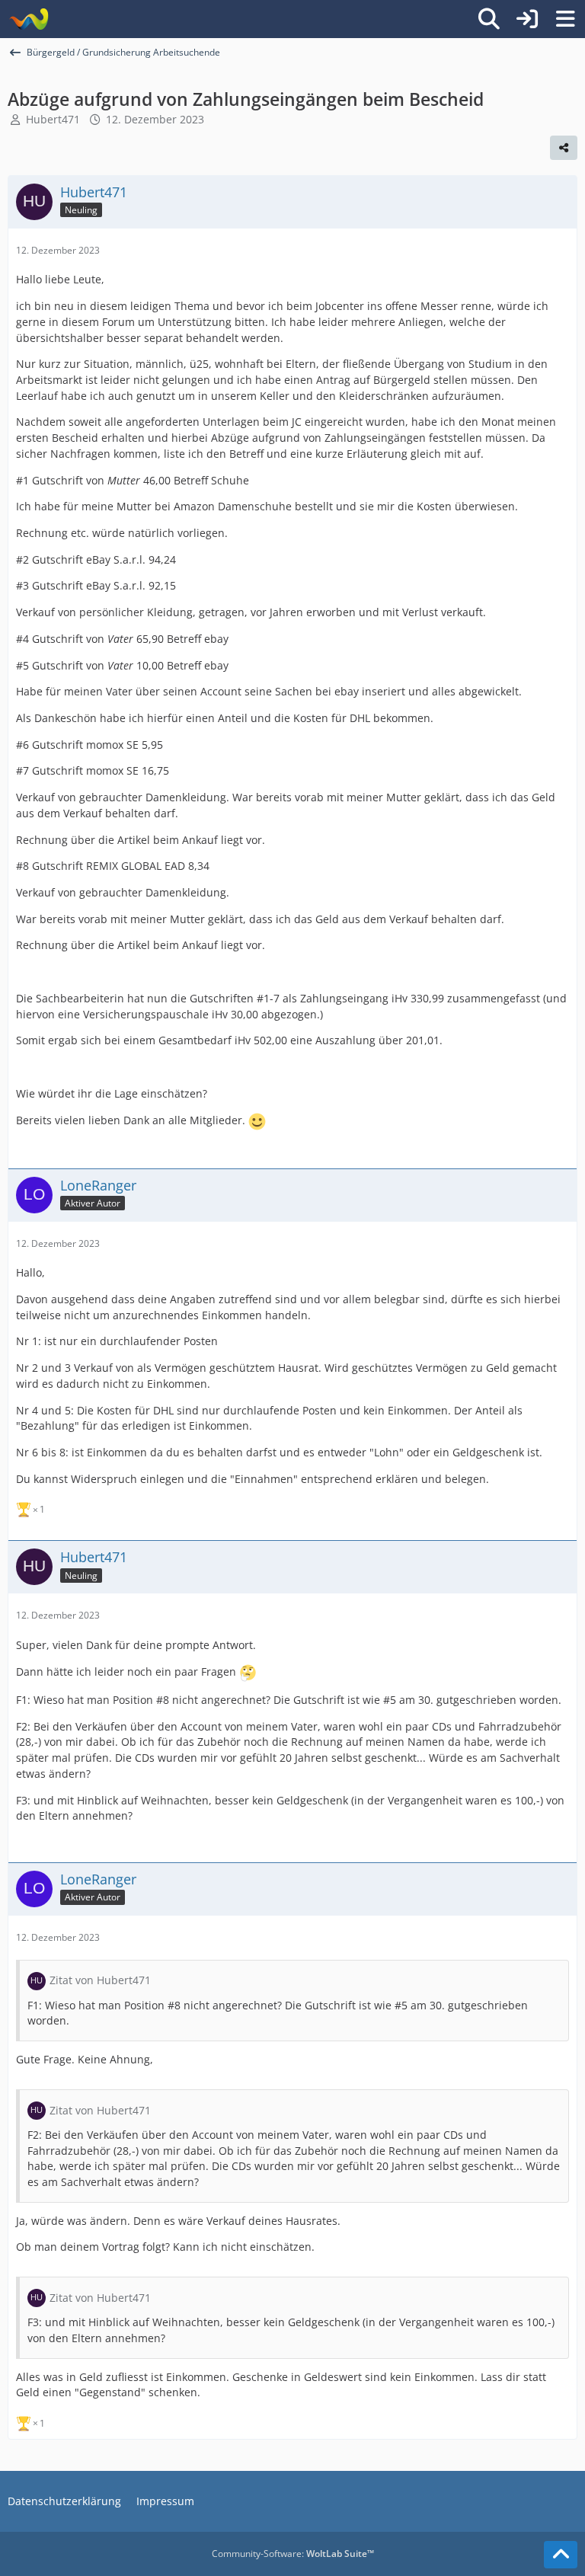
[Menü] (565, 19)
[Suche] (489, 19)
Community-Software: (293, 2554)
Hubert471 (53, 119)
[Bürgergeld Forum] (29, 19)
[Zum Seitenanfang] (561, 2555)
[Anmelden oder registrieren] (527, 19)
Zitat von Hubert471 (100, 1980)
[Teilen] (564, 148)
